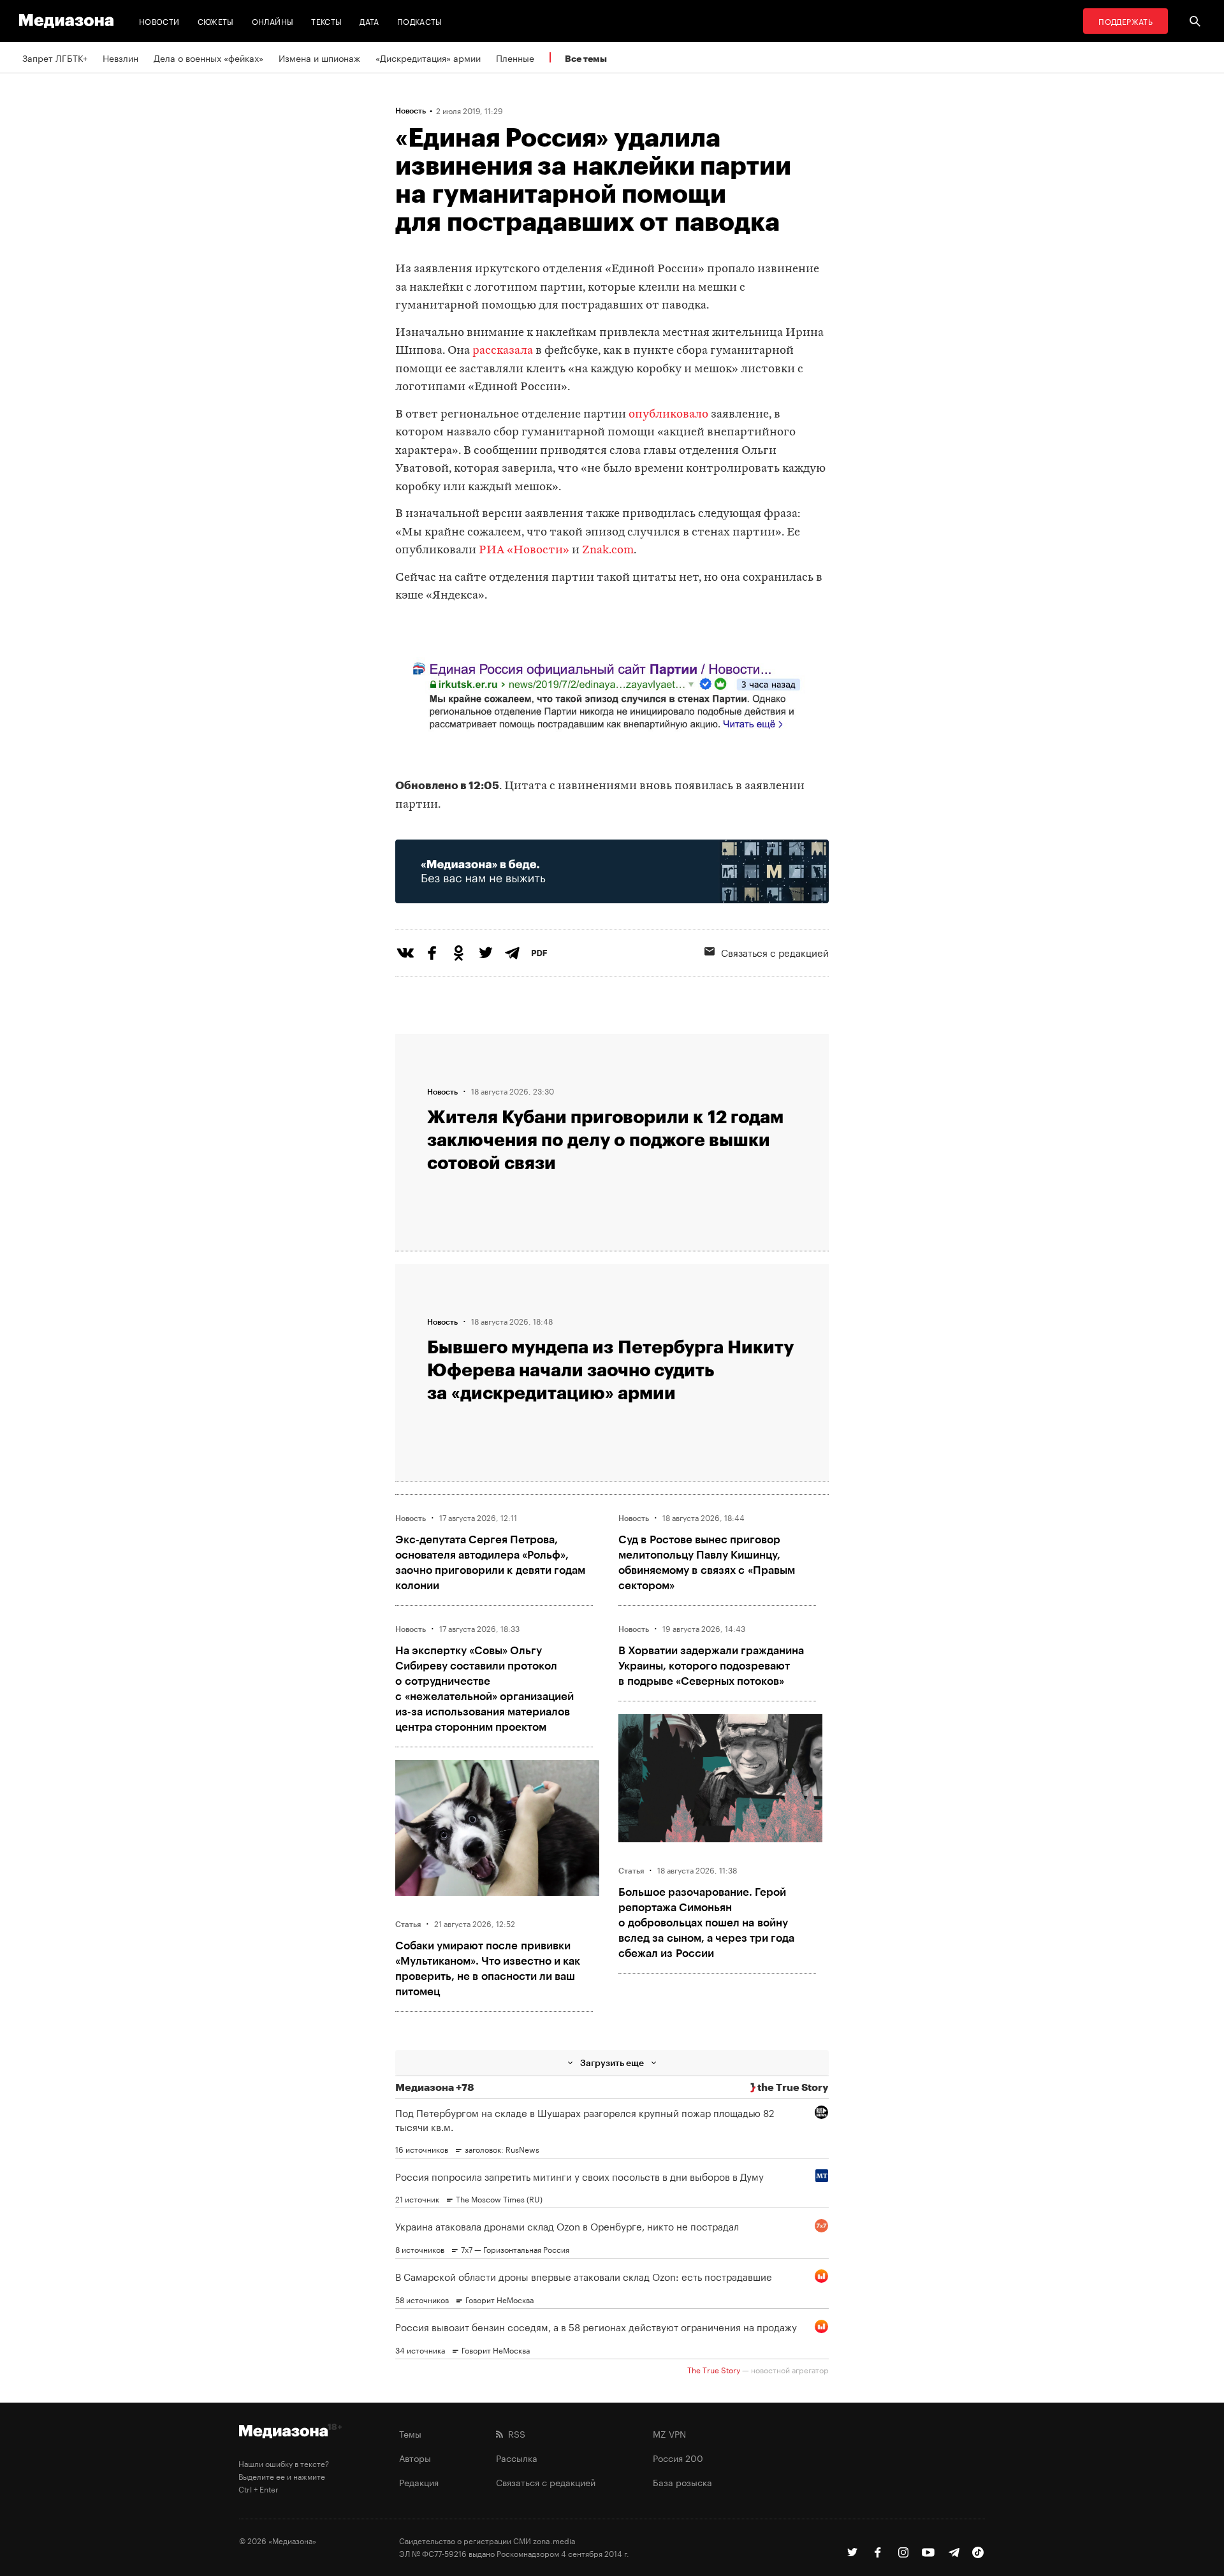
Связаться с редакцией (775, 952)
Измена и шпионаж (319, 57)
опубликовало (668, 415)
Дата (369, 21)
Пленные (515, 57)
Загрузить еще (612, 2063)
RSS (514, 2433)
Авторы (415, 2457)
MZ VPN (669, 2433)
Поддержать (1126, 21)
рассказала (503, 351)
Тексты (326, 21)
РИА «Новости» (524, 550)
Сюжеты (216, 21)
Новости (159, 21)
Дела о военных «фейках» (208, 57)
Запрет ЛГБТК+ (55, 57)
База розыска (682, 2482)
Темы (410, 2433)
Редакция (419, 2482)
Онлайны (273, 21)
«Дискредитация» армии (428, 57)
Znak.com (608, 550)
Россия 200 (678, 2457)
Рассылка (517, 2457)
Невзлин (120, 57)
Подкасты (420, 21)
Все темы (586, 58)
